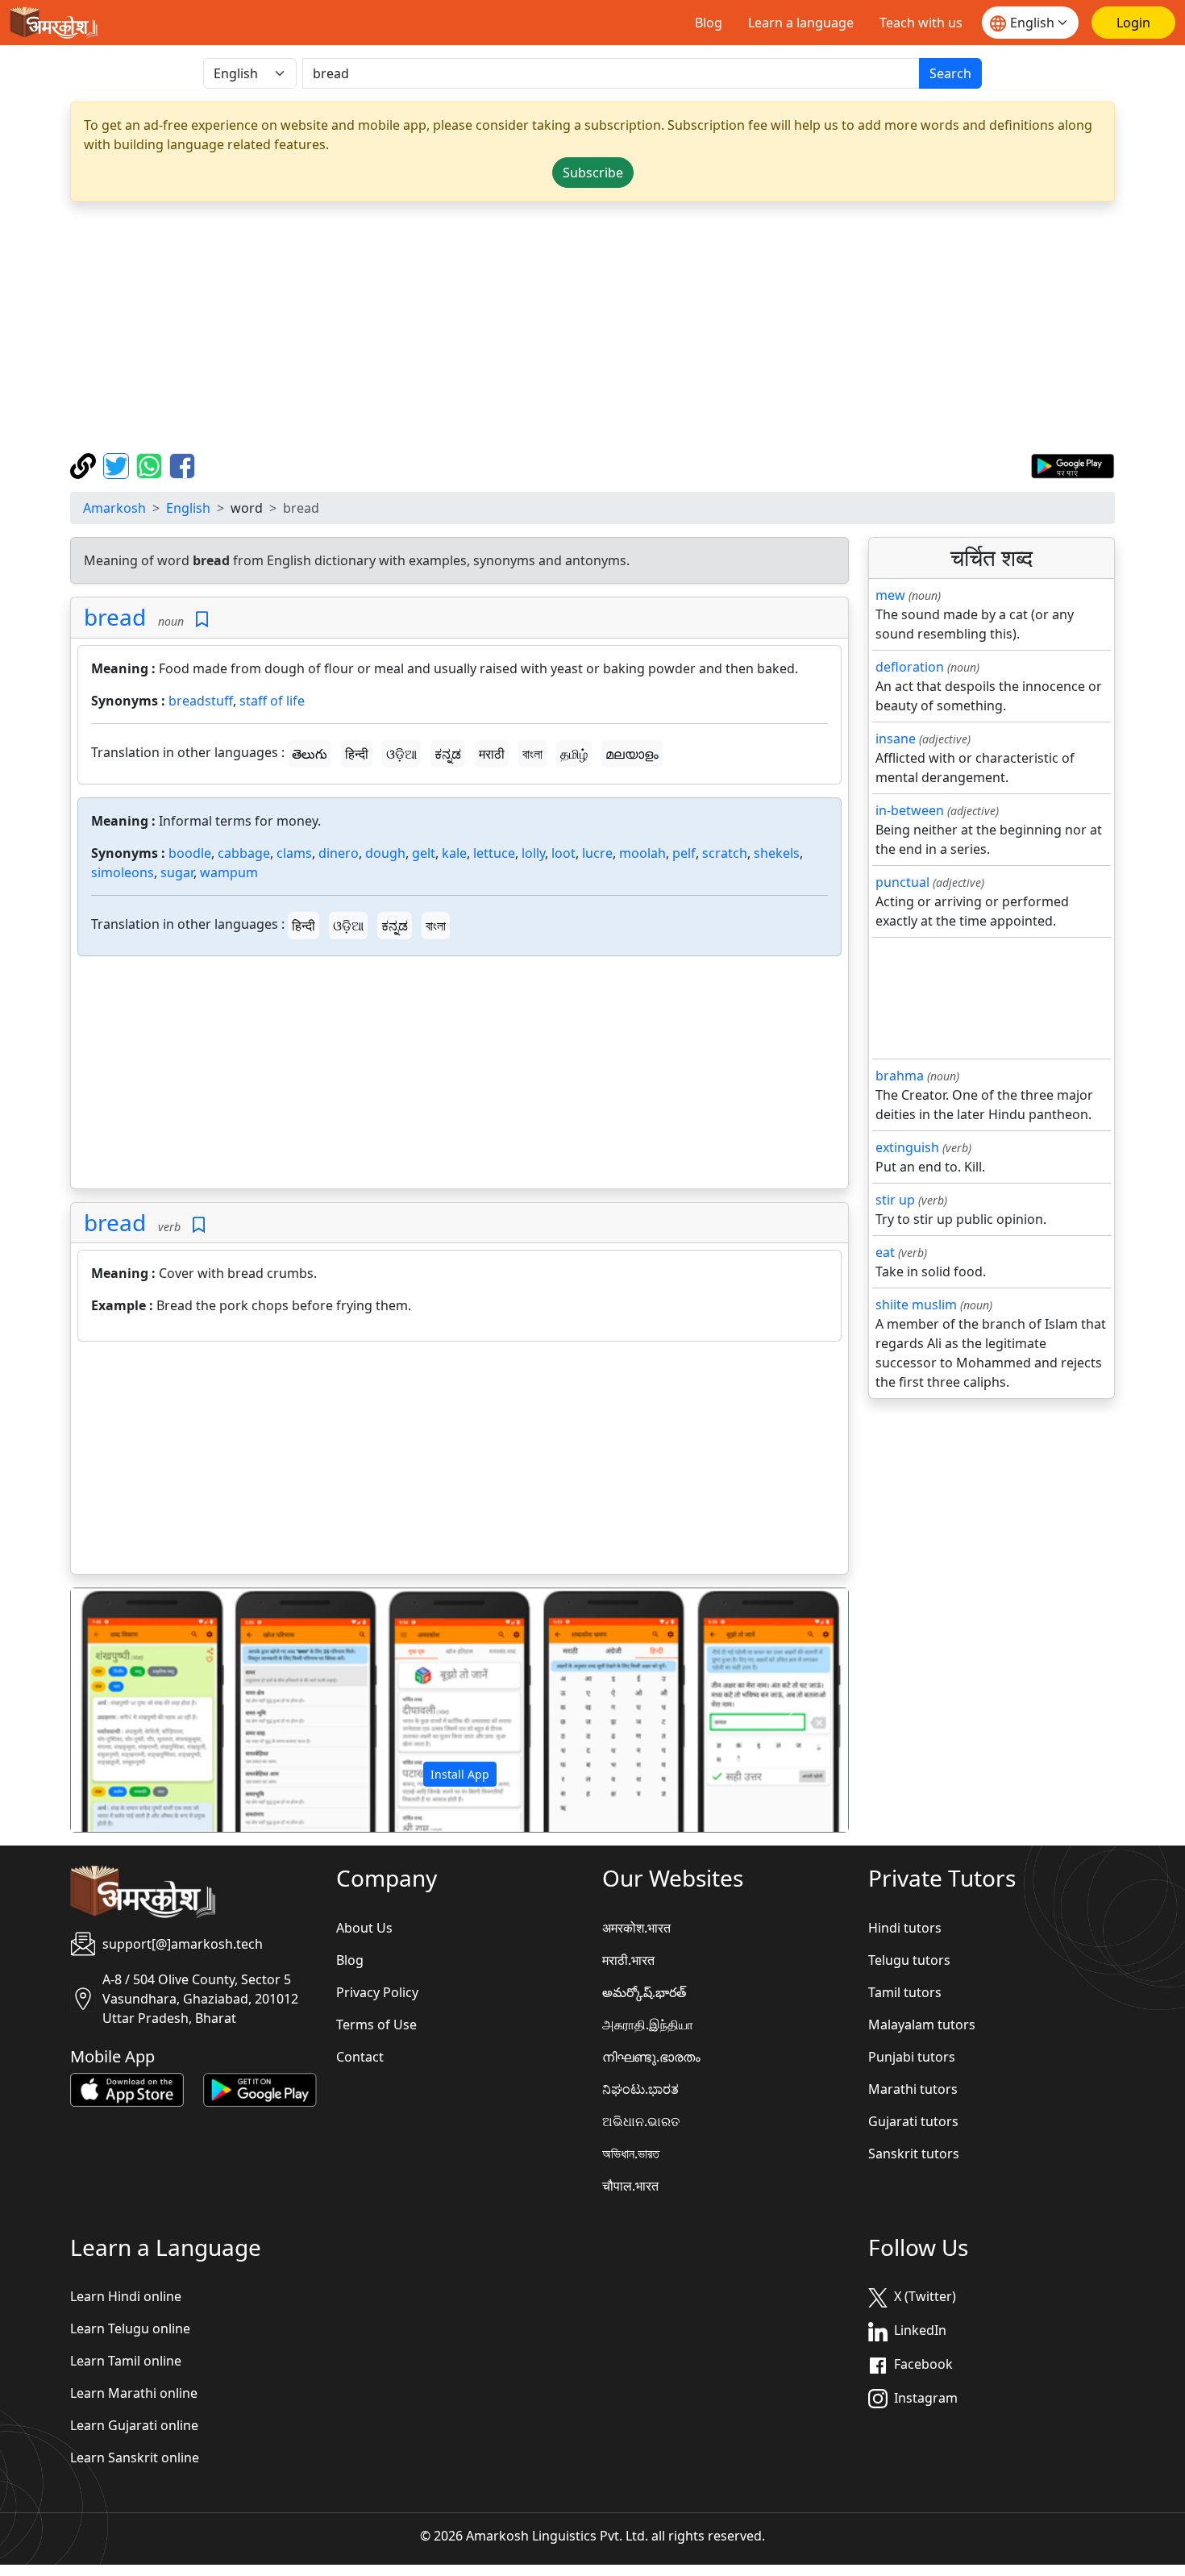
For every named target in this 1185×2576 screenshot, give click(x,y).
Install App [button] (460, 1774)
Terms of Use (376, 2025)
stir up (895, 1200)
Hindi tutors (905, 1928)
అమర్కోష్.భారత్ (644, 1992)
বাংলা (532, 754)
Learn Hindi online (126, 2296)
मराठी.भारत (628, 1960)
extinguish (907, 1147)
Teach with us (921, 23)
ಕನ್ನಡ (448, 754)
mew (890, 595)
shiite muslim (916, 1305)
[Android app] (260, 2088)
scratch (725, 853)
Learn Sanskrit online (135, 2457)
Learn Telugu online (130, 2328)
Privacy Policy (377, 1992)
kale (454, 853)
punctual (902, 882)
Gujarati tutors (913, 2121)
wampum (229, 872)
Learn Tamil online (126, 2361)
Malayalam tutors (922, 2025)
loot (563, 853)
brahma (900, 1076)
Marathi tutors (913, 2089)
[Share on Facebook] (182, 464)
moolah (642, 853)
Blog (709, 23)
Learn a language (801, 23)
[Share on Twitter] (118, 464)
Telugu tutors (909, 1960)
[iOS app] (127, 2088)
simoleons (123, 872)
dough (385, 853)
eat (885, 1252)
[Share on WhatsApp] (151, 464)
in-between (910, 810)
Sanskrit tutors (914, 2154)
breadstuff (201, 701)
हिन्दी (357, 754)
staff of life (272, 701)
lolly (533, 853)
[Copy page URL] (85, 464)
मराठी (492, 754)
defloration (910, 667)
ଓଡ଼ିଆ (401, 754)
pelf (684, 853)
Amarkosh (114, 508)
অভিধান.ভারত (631, 2154)
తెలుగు (310, 754)
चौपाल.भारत (630, 2186)
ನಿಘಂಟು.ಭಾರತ (640, 2089)
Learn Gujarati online (134, 2425)
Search (950, 73)
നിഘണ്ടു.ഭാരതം (651, 2057)
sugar (177, 872)
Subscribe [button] (593, 173)
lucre (597, 853)
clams (294, 853)
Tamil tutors (905, 1992)
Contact (360, 2057)
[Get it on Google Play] (1073, 464)
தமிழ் (574, 754)
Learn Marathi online (134, 2393)
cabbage (244, 853)
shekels (777, 853)
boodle (190, 853)
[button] (129, 1710)
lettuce (494, 853)
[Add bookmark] (202, 620)
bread (115, 617)
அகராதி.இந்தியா (648, 2025)
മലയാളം (632, 754)
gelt (424, 853)
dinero (339, 853)
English (188, 508)
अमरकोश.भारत (636, 1928)
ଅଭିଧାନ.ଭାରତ (641, 2121)
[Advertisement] (592, 327)
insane (896, 739)
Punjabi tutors (912, 2057)
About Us (364, 1928)
